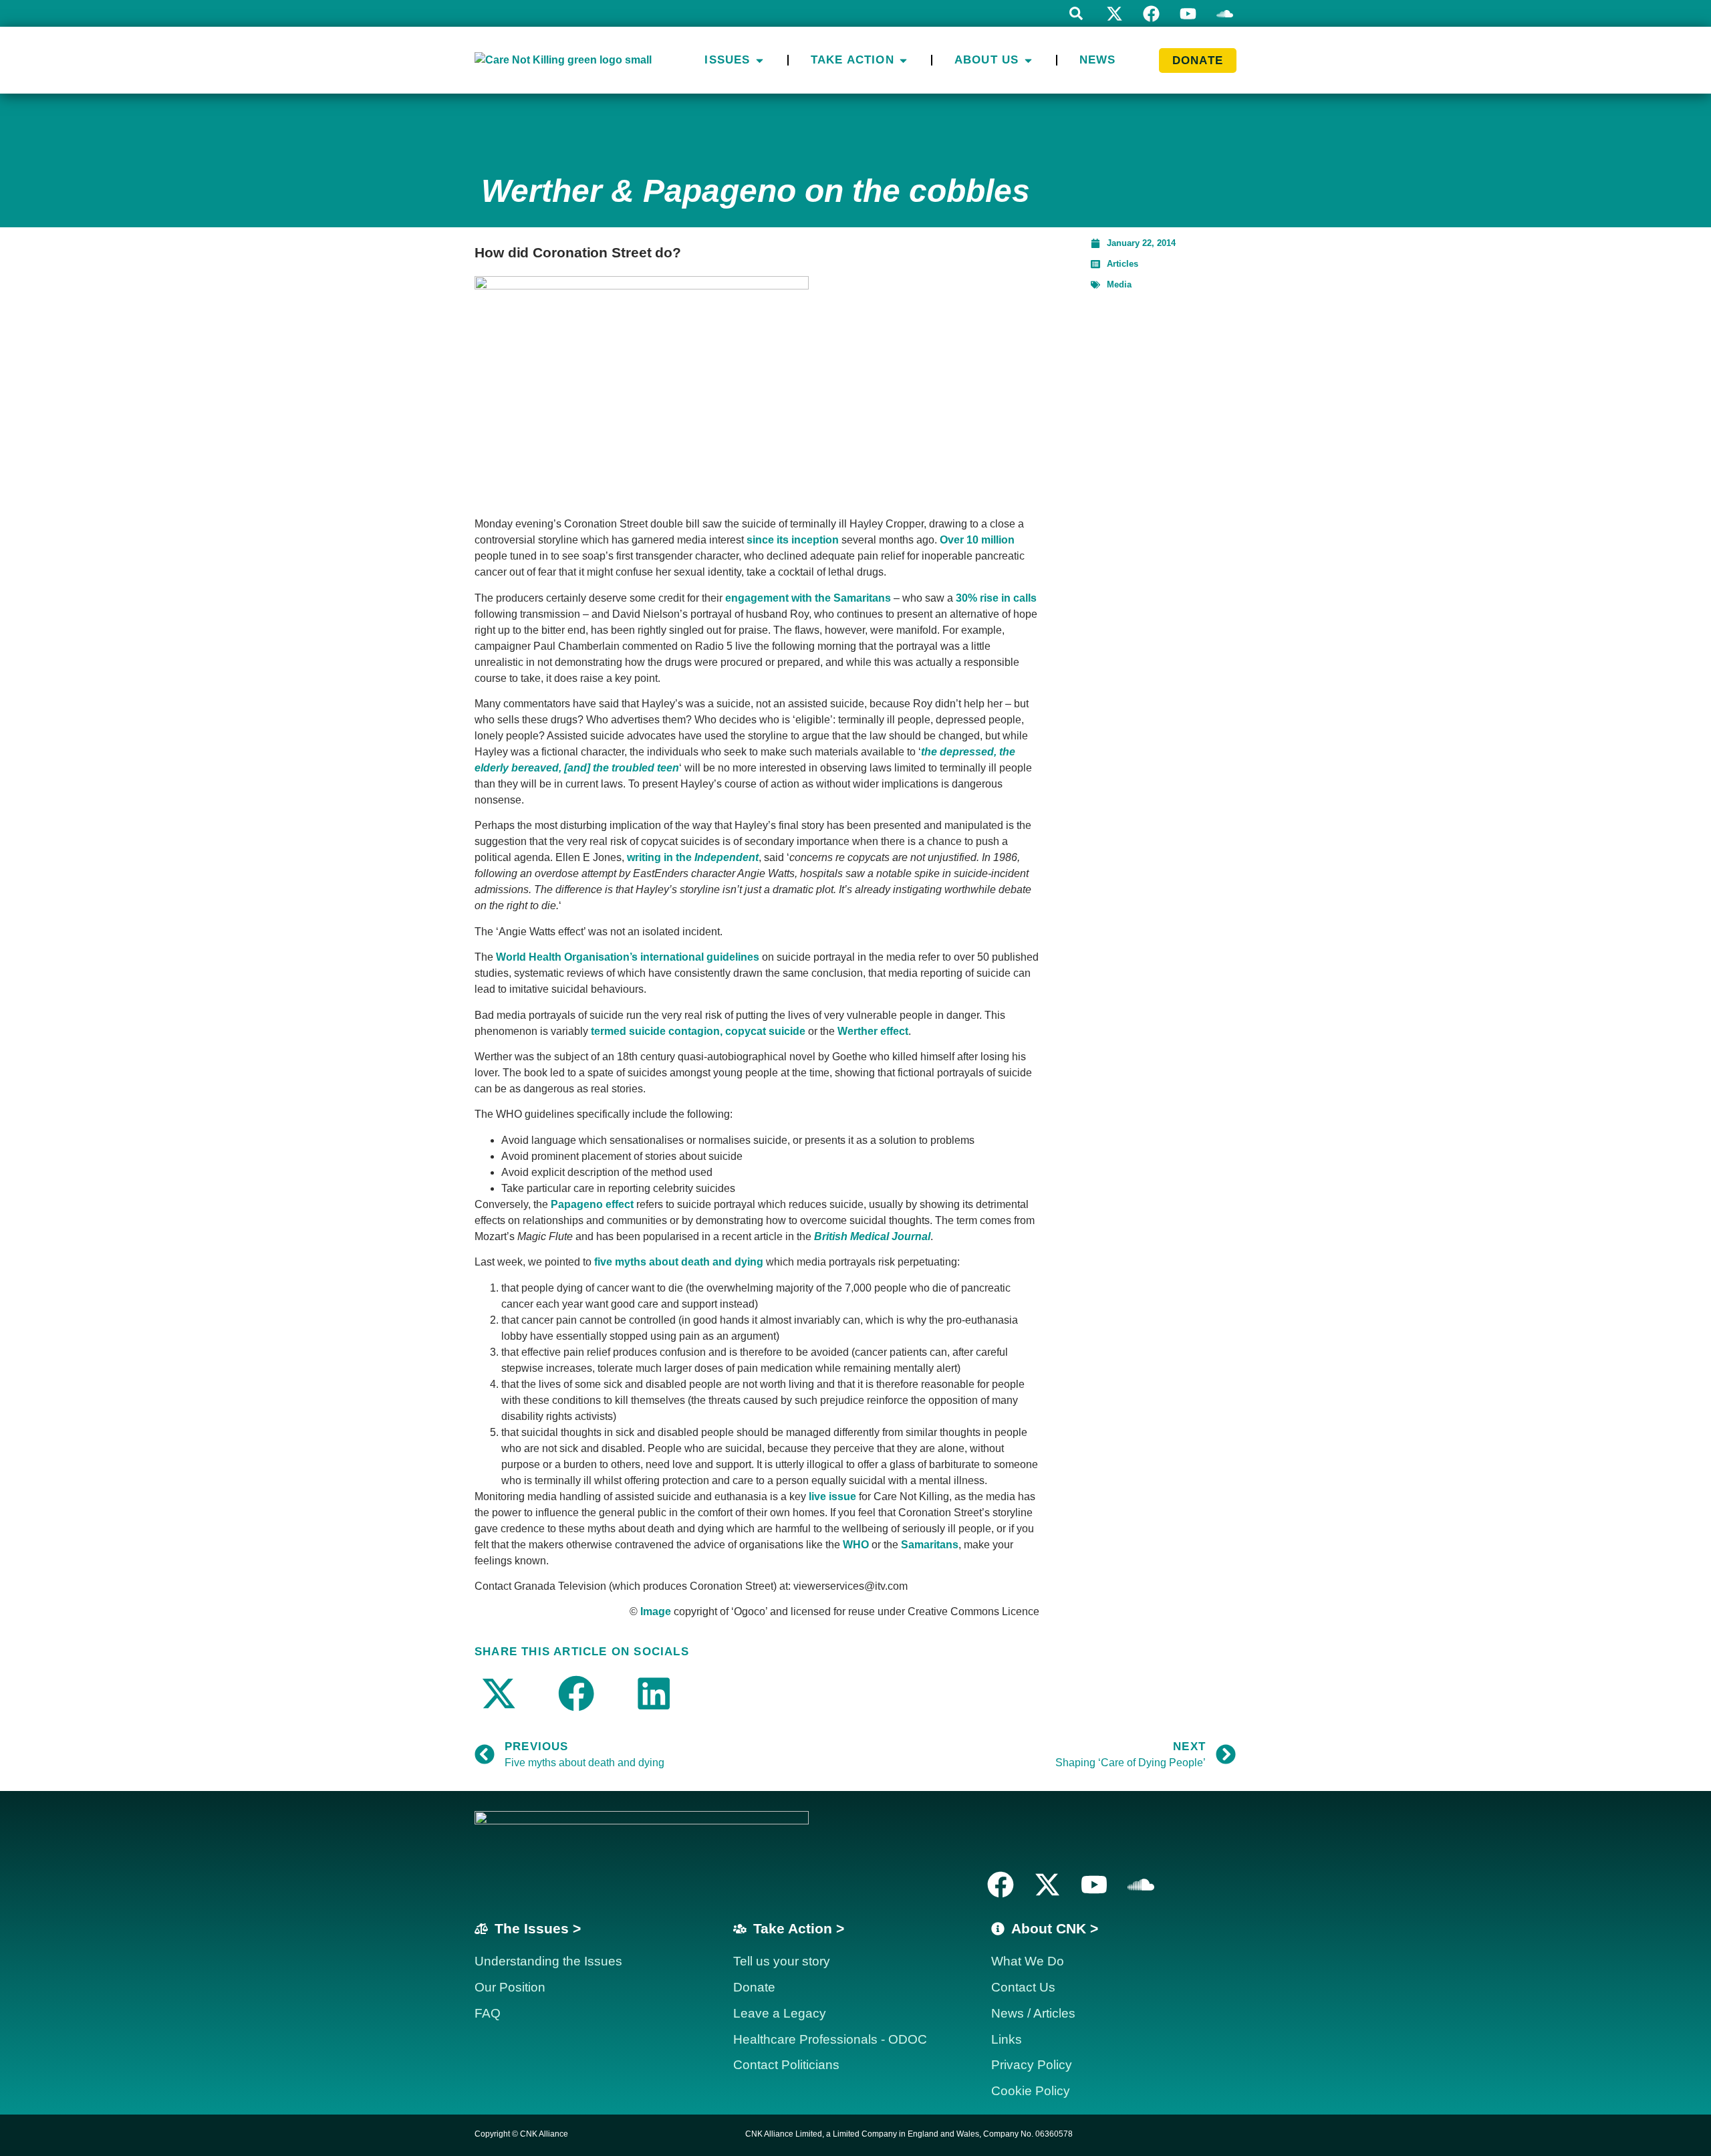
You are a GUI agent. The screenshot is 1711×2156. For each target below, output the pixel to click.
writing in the (693, 857)
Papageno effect (592, 1204)
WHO (856, 1545)
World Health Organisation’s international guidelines (628, 957)
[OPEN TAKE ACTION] (903, 60)
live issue (832, 1496)
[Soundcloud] (1141, 1885)
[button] (1076, 13)
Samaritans (930, 1545)
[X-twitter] (1114, 14)
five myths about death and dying (679, 1262)
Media (1119, 284)
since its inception (793, 540)
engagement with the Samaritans (808, 598)
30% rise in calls (996, 598)
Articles (1123, 264)
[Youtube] (1188, 14)
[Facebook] (1151, 14)
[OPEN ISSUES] (760, 60)
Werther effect (873, 1031)
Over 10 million (977, 540)
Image (656, 1611)
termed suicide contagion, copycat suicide (699, 1031)
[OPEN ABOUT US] (1028, 60)
